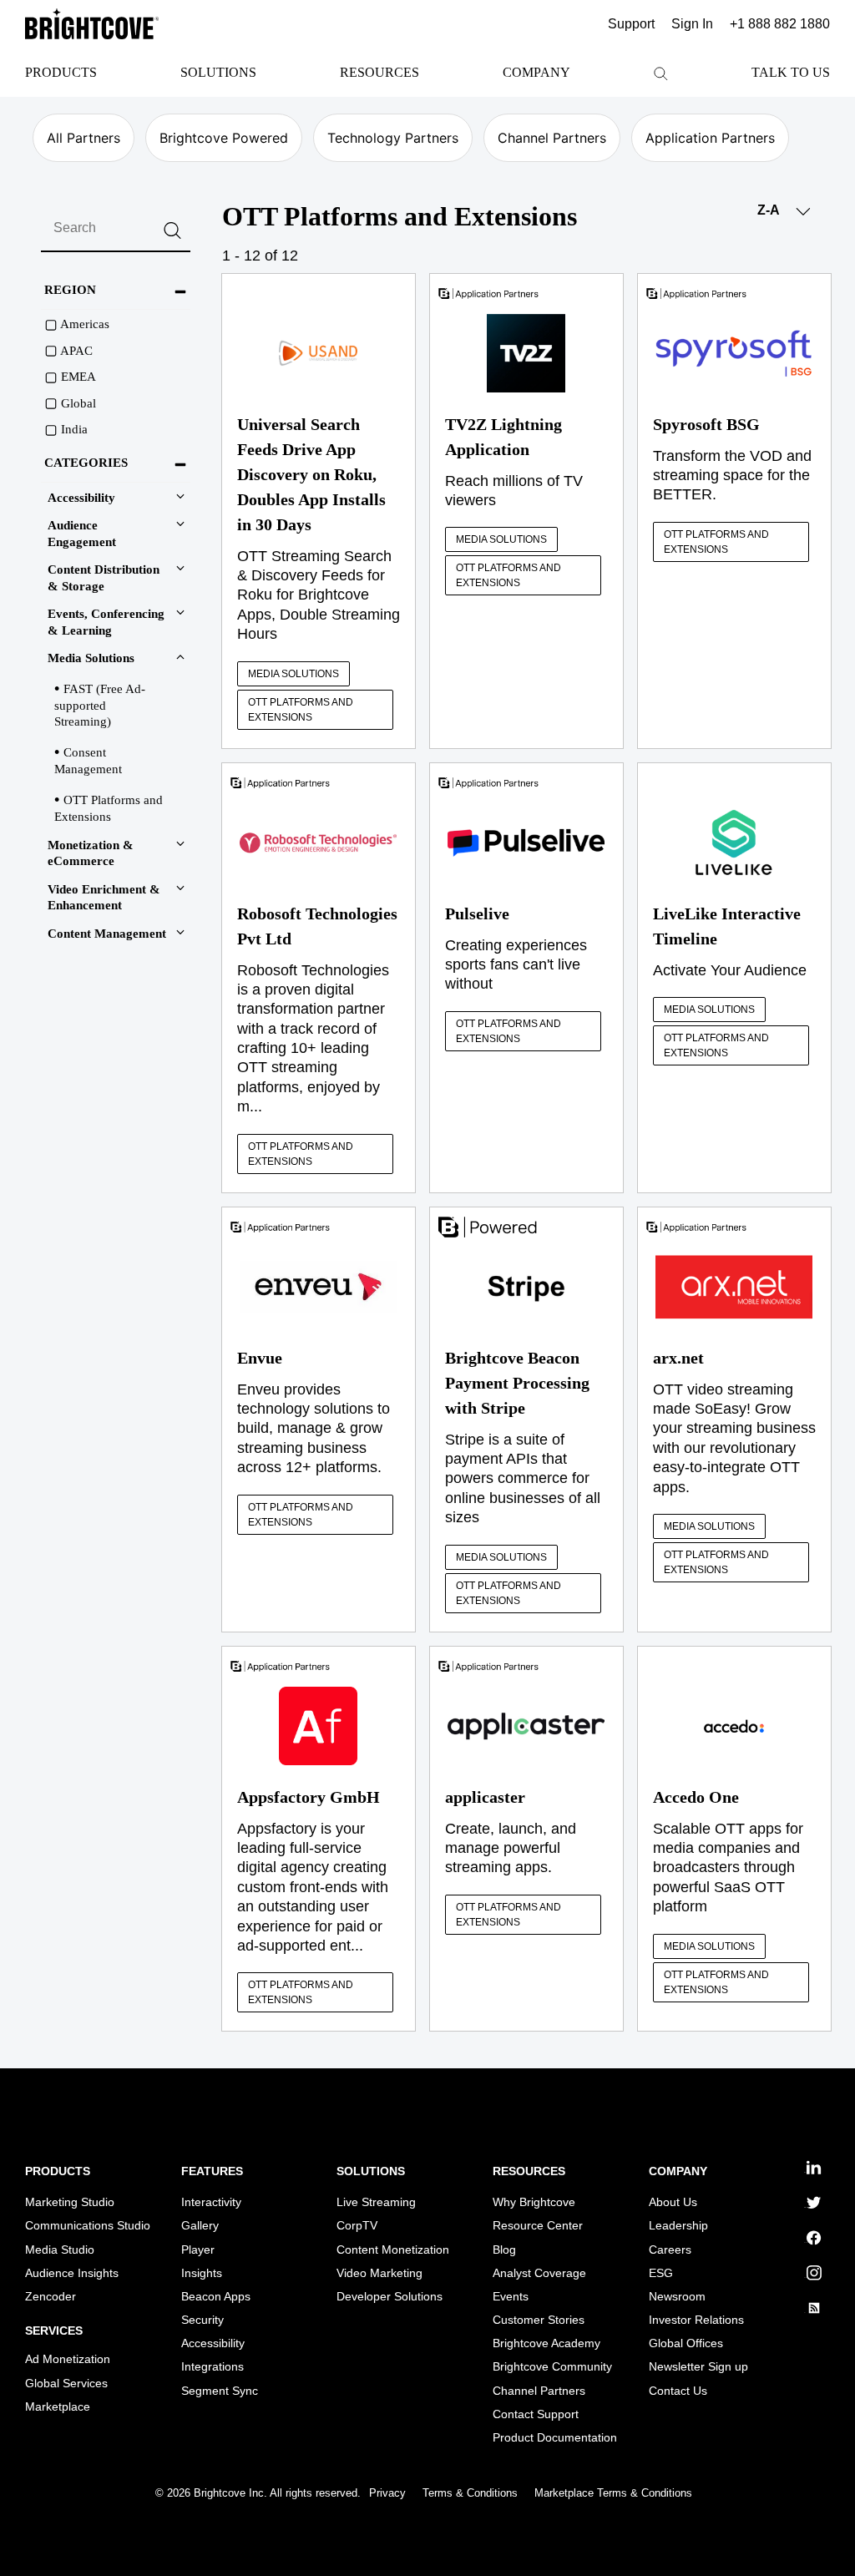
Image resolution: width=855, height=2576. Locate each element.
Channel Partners (552, 138)
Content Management (107, 934)
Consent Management (88, 761)
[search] (116, 229)
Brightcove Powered (224, 138)
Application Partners (710, 138)
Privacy (387, 2493)
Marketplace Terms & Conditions (613, 2493)
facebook (807, 2243)
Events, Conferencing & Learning (106, 622)
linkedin (806, 2173)
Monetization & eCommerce (91, 853)
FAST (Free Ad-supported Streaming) (100, 706)
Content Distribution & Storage (104, 578)
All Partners (83, 138)
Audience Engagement (82, 534)
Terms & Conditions (470, 2493)
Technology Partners (393, 138)
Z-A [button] (770, 210)
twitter (805, 2208)
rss (805, 2313)
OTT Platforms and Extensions (109, 808)
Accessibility (81, 498)
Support (631, 24)
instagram (807, 2278)
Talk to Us (791, 72)
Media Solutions (91, 658)
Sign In (692, 24)
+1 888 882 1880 (780, 24)
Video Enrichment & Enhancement (104, 898)
